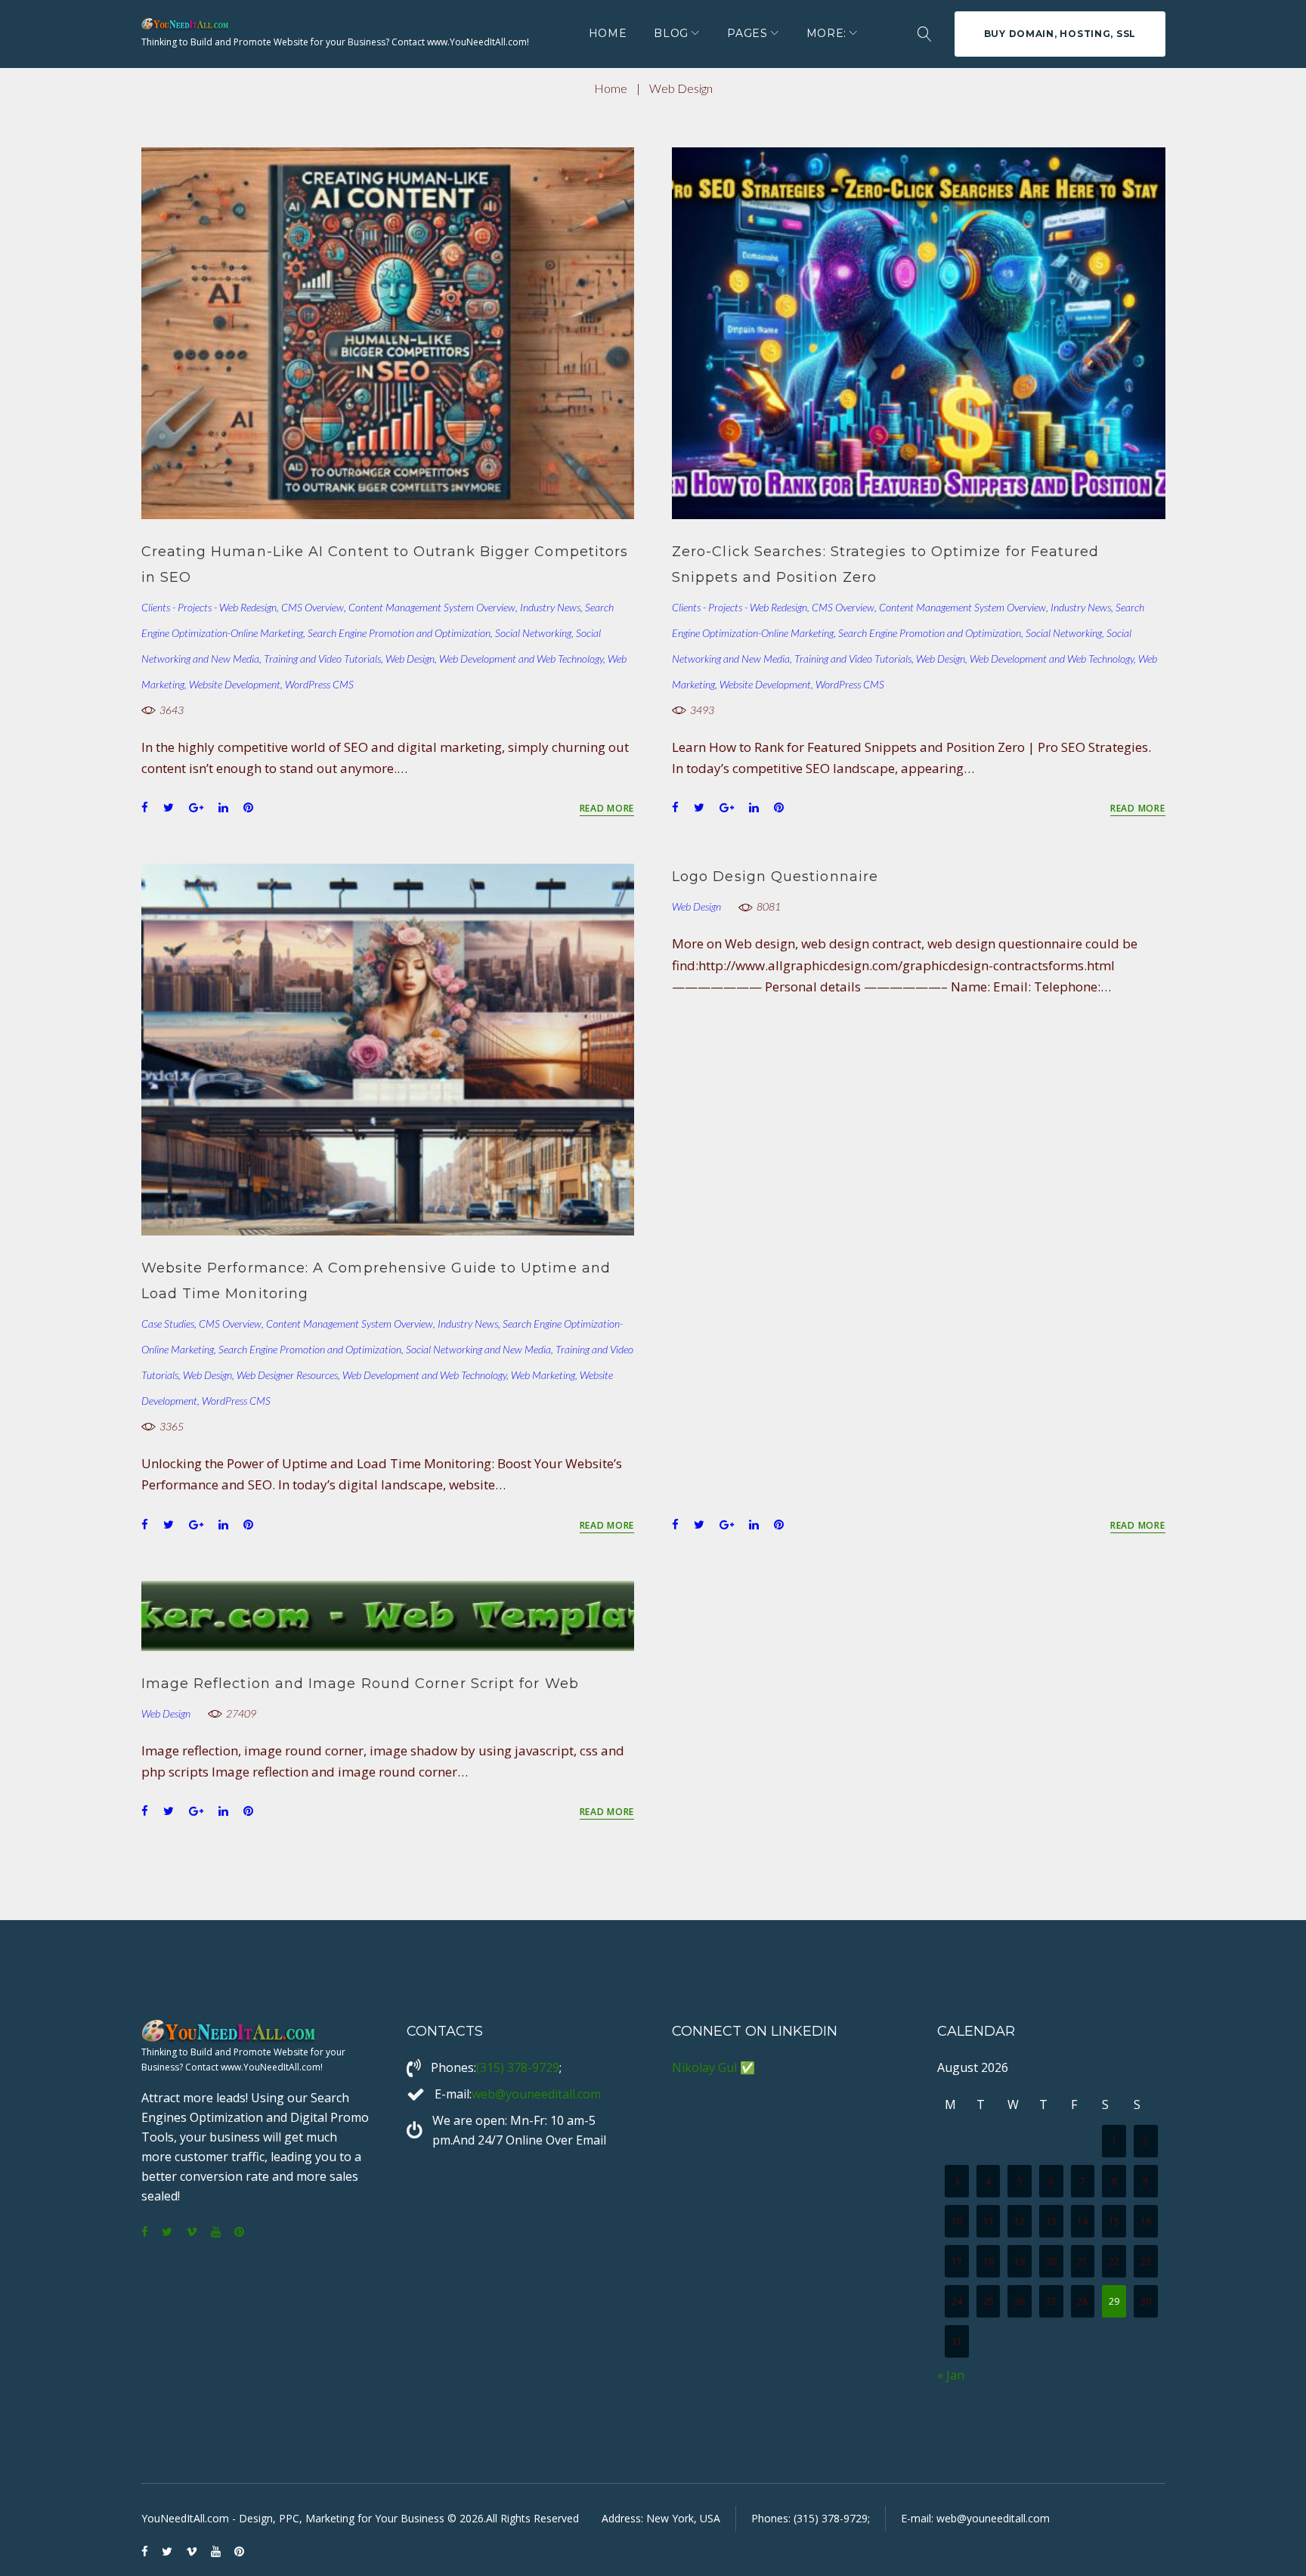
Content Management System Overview (432, 607)
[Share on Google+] (196, 807)
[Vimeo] (192, 2233)
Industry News (550, 607)
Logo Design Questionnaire (775, 877)
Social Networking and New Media (478, 1349)
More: (827, 33)
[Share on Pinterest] (248, 807)
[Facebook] (145, 2233)
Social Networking (533, 633)
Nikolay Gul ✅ (713, 2067)
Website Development (235, 684)
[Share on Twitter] (169, 807)
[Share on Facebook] (145, 807)
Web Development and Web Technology (521, 659)
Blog (671, 33)
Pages (747, 33)
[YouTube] (216, 2233)
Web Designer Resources (287, 1375)
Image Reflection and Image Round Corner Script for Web (360, 1684)
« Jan (951, 2375)
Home (608, 33)
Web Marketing (543, 1375)
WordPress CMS (319, 684)
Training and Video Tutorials (322, 659)
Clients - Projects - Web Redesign (209, 607)
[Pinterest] (239, 2233)
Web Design (410, 659)
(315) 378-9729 (518, 2067)
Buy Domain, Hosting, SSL (1060, 34)
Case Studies (168, 1324)
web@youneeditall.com (536, 2094)
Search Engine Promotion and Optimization (399, 633)
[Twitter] (167, 2233)
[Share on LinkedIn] (223, 807)
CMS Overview (313, 607)
